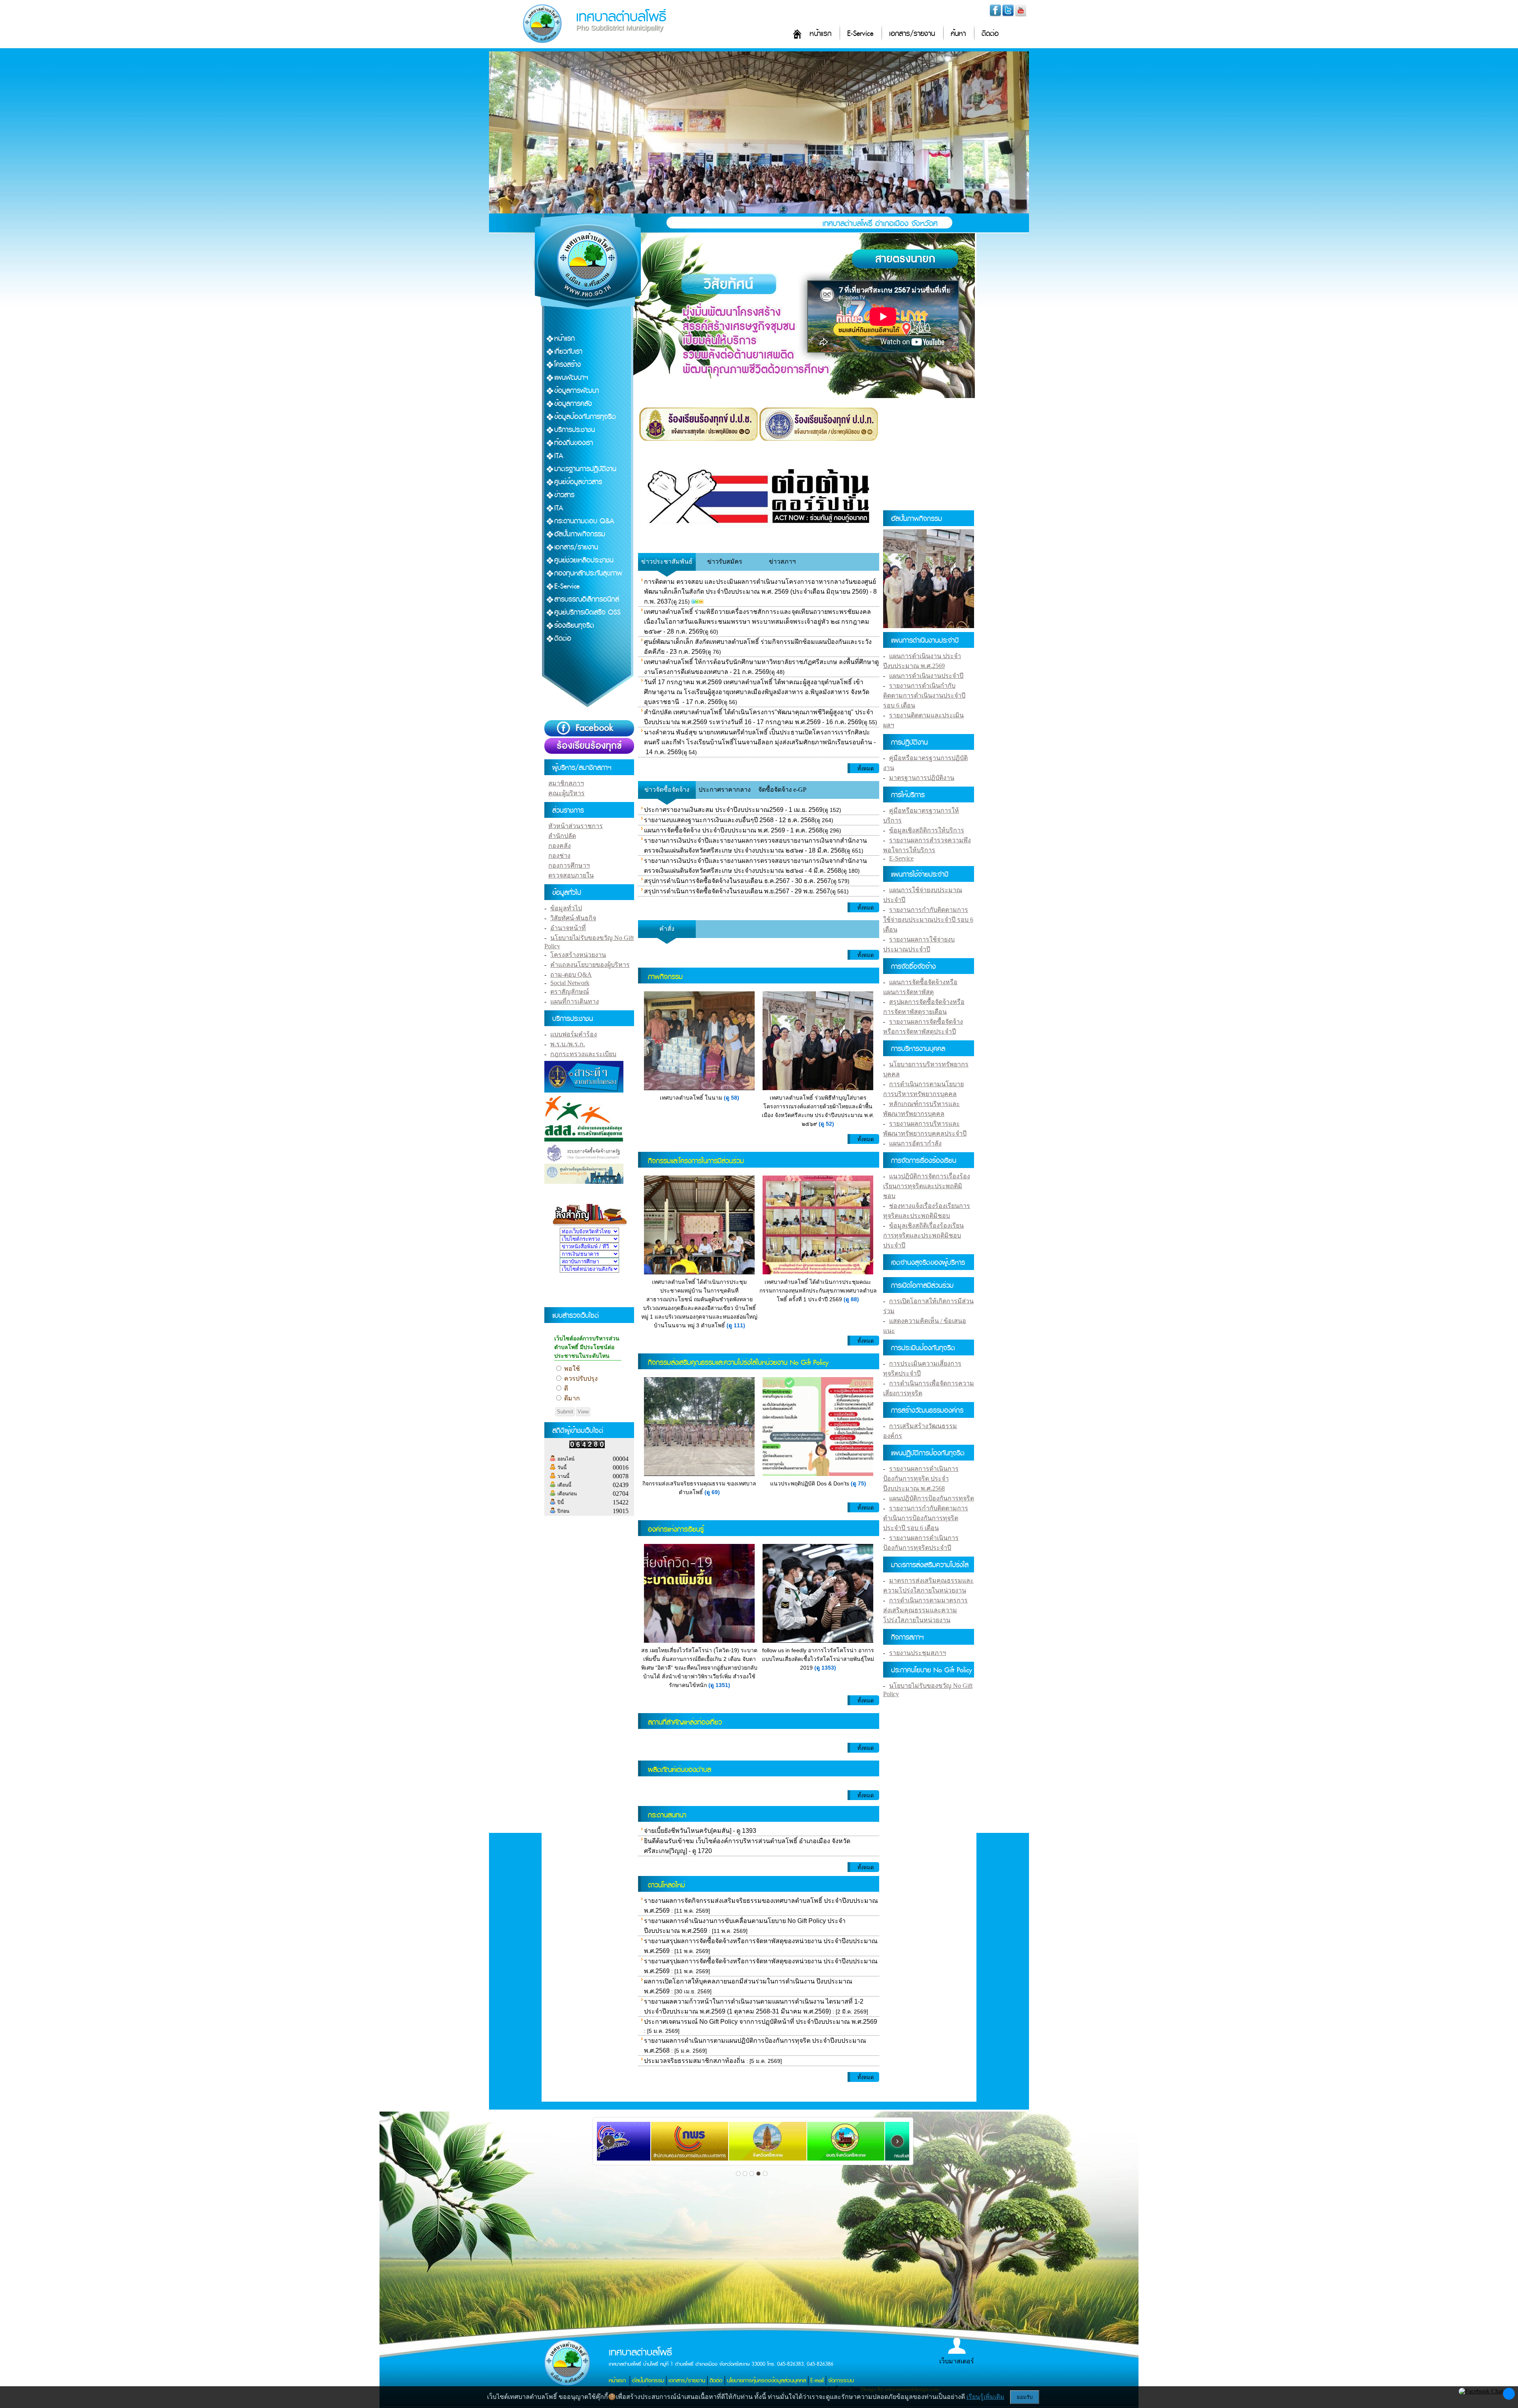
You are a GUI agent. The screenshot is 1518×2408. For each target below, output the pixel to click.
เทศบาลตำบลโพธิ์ (621, 17)
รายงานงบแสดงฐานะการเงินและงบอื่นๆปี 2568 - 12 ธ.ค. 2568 (729, 820)
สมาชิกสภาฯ (566, 783)
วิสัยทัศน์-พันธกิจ (573, 918)
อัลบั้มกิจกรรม (648, 2381)
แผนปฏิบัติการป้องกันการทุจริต (932, 1498)
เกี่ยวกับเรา (568, 352)
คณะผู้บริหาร (566, 793)
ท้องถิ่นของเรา (574, 443)
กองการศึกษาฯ (569, 865)
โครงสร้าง (567, 365)
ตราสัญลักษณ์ (570, 992)
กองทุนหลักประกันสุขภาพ (588, 573)
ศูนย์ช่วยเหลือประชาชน (584, 560)
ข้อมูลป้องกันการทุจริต (585, 417)
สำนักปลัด (562, 836)
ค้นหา (958, 34)
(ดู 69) (712, 1492)
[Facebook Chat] (1481, 2391)
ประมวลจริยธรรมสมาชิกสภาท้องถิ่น (694, 2061)
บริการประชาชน (575, 430)
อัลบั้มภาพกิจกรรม (580, 534)
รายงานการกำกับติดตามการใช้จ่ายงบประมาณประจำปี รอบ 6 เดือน (928, 920)
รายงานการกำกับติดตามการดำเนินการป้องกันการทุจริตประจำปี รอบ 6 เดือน (926, 1518)
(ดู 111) (736, 1325)
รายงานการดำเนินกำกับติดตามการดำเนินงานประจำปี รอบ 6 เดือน (924, 695)
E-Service (860, 34)
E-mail (817, 2381)
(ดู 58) (732, 1098)
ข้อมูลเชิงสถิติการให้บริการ (927, 830)
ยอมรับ (1025, 2397)
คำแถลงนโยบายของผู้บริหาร (590, 965)
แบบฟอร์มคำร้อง (574, 1034)
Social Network (570, 983)
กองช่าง (559, 856)
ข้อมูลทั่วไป (566, 908)
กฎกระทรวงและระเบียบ (583, 1054)
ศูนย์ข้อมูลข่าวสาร (578, 482)
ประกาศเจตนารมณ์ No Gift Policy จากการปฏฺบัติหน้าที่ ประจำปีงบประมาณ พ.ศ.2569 (761, 2022)
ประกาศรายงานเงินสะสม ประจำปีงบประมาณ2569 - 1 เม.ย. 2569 (733, 810)
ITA (559, 456)
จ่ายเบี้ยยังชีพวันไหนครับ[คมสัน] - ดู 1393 (700, 1831)
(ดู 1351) (719, 1685)
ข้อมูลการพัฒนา (577, 391)
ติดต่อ (990, 34)
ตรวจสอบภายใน (571, 875)
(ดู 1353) (825, 1668)
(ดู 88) (851, 1299)
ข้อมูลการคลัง (573, 404)
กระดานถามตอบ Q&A (584, 521)
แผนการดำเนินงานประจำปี (926, 676)
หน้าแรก (820, 34)
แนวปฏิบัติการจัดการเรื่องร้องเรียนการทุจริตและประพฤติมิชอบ (927, 1186)
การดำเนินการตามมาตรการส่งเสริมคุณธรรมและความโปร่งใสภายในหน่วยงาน (925, 1610)
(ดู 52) (826, 1124)
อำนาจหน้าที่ (568, 928)
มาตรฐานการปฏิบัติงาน (585, 469)
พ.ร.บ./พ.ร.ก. (568, 1044)
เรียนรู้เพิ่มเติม (986, 2397)
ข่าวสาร (564, 495)
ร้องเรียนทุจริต (574, 626)
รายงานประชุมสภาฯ (918, 1653)
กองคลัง (560, 846)
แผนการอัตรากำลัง (915, 1143)
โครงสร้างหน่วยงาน (578, 955)
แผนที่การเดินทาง (575, 1001)
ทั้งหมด (866, 769)
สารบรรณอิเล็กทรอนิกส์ (587, 599)
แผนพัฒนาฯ (571, 378)
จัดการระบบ (841, 2381)
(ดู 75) (858, 1483)
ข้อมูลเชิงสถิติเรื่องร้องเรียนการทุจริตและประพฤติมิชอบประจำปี (923, 1235)
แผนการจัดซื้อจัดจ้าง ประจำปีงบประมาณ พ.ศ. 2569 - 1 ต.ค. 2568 (733, 830)
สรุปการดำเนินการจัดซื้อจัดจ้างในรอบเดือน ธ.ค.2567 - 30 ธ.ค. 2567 (737, 881)
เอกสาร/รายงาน (912, 34)
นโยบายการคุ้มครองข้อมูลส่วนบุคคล (767, 2381)
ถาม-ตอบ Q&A (571, 975)
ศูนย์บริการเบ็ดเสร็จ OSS (587, 612)
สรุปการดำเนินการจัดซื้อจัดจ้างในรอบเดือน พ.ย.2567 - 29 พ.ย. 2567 (737, 891)
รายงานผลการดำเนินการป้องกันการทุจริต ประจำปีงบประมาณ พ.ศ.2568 (921, 1479)
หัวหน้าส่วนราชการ (576, 826)
